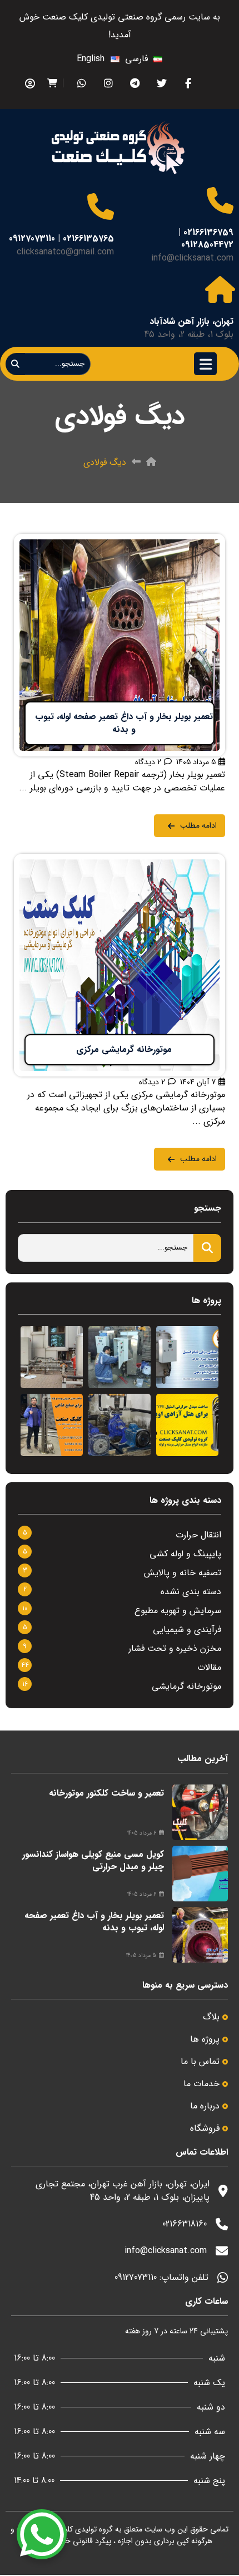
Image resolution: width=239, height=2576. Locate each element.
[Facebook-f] (188, 83)
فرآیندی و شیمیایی (187, 1629)
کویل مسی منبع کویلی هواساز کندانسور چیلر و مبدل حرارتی (93, 1860)
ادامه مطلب (204, 540)
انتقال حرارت (198, 1535)
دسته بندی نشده (191, 1592)
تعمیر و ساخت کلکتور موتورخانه (106, 1793)
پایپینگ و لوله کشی (185, 1554)
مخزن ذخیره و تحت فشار (175, 1648)
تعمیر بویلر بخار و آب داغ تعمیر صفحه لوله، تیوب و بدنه (94, 1922)
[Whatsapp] (81, 83)
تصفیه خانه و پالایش (183, 1573)
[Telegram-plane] (135, 83)
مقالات (209, 1667)
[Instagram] (108, 83)
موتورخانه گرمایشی (186, 1686)
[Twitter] (161, 83)
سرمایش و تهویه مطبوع (178, 1611)
